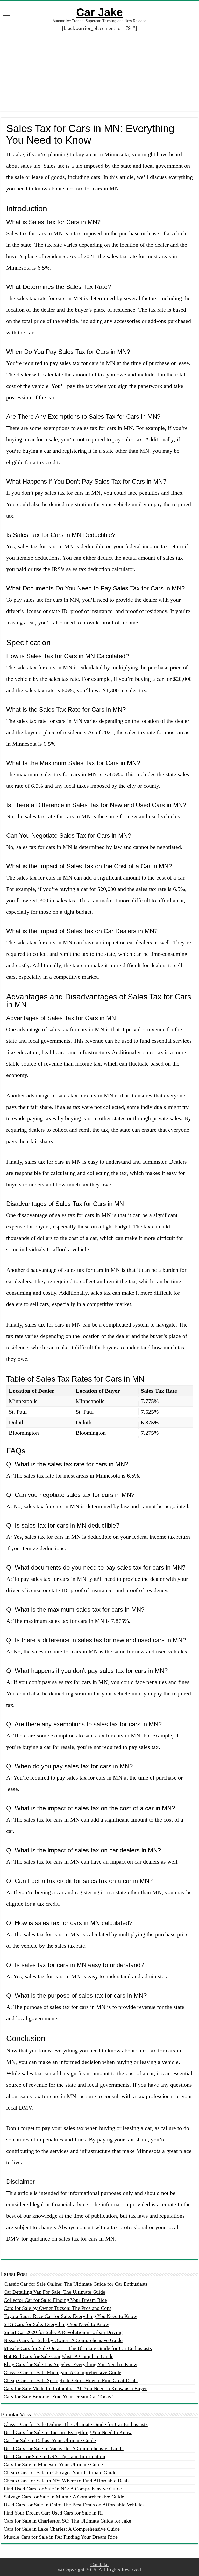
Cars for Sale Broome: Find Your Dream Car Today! (58, 2396)
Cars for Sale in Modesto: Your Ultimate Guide (53, 2464)
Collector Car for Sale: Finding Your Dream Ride (55, 2300)
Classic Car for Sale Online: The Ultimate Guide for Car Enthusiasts (76, 2284)
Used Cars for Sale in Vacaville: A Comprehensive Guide (64, 2448)
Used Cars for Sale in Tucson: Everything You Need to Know (68, 2432)
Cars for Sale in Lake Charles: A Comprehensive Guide (62, 2529)
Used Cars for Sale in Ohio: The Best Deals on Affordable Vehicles (74, 2505)
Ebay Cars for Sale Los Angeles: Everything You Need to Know (70, 2364)
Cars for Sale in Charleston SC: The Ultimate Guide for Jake (67, 2521)
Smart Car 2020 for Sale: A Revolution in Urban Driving (63, 2332)
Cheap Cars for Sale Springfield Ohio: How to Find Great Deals (71, 2380)
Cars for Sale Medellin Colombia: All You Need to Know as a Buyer (75, 2388)
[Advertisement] (99, 67)
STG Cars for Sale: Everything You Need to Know (56, 2324)
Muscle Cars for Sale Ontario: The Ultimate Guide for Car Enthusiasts (78, 2348)
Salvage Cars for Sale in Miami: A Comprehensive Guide (64, 2497)
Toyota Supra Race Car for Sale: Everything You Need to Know (70, 2316)
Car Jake (99, 12)
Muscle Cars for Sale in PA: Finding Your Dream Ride (61, 2537)
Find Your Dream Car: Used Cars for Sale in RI (53, 2513)
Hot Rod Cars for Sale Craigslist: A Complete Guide (59, 2356)
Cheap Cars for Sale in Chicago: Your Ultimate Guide (60, 2472)
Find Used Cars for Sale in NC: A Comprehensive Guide (63, 2489)
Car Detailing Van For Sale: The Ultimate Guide (54, 2292)
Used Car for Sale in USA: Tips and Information (54, 2456)
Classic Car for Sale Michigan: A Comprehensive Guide (62, 2372)
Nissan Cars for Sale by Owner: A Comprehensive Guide (63, 2340)
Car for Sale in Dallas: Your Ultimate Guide (50, 2440)
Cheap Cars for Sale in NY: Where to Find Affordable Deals (67, 2481)
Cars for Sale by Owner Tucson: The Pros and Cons (58, 2308)
